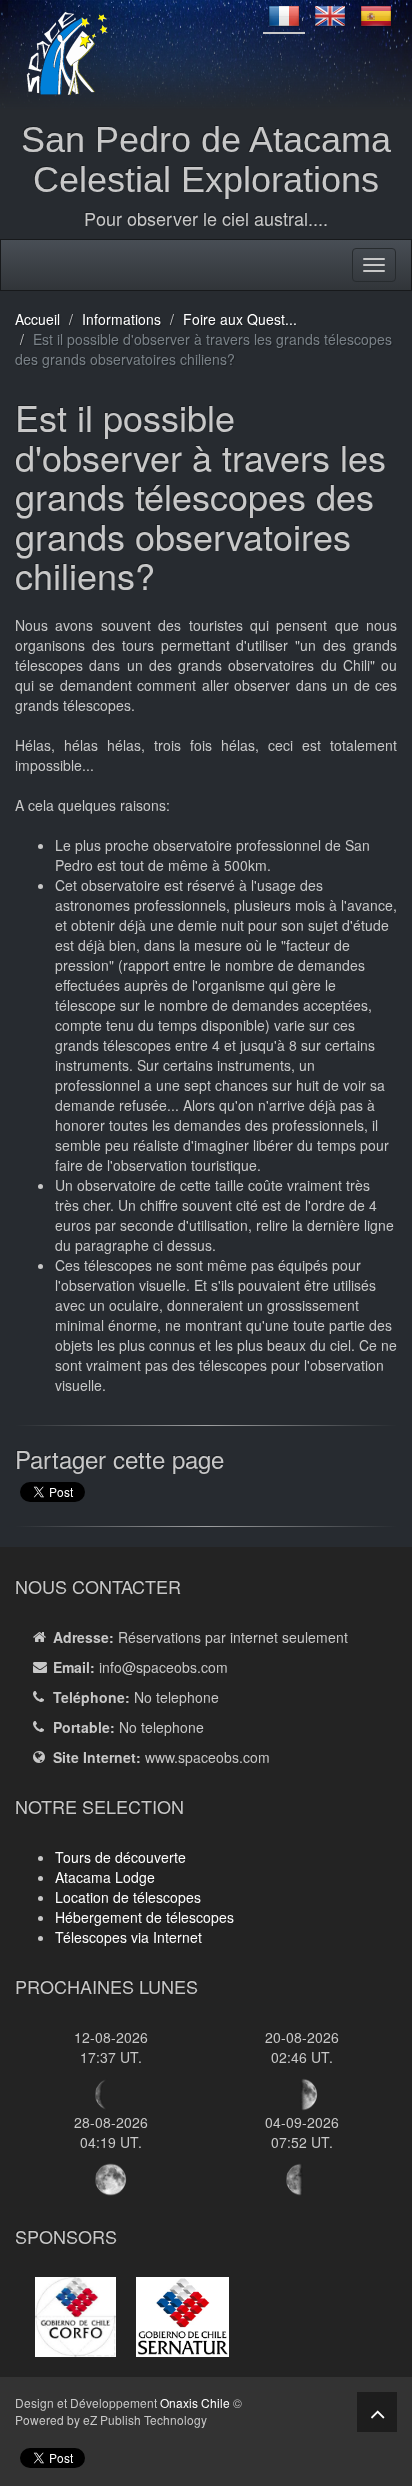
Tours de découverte (120, 1857)
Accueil (37, 319)
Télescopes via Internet (128, 1937)
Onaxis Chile (195, 2402)
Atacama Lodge (105, 1877)
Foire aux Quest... (240, 319)
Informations (121, 319)
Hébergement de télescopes (144, 1917)
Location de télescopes (128, 1897)
